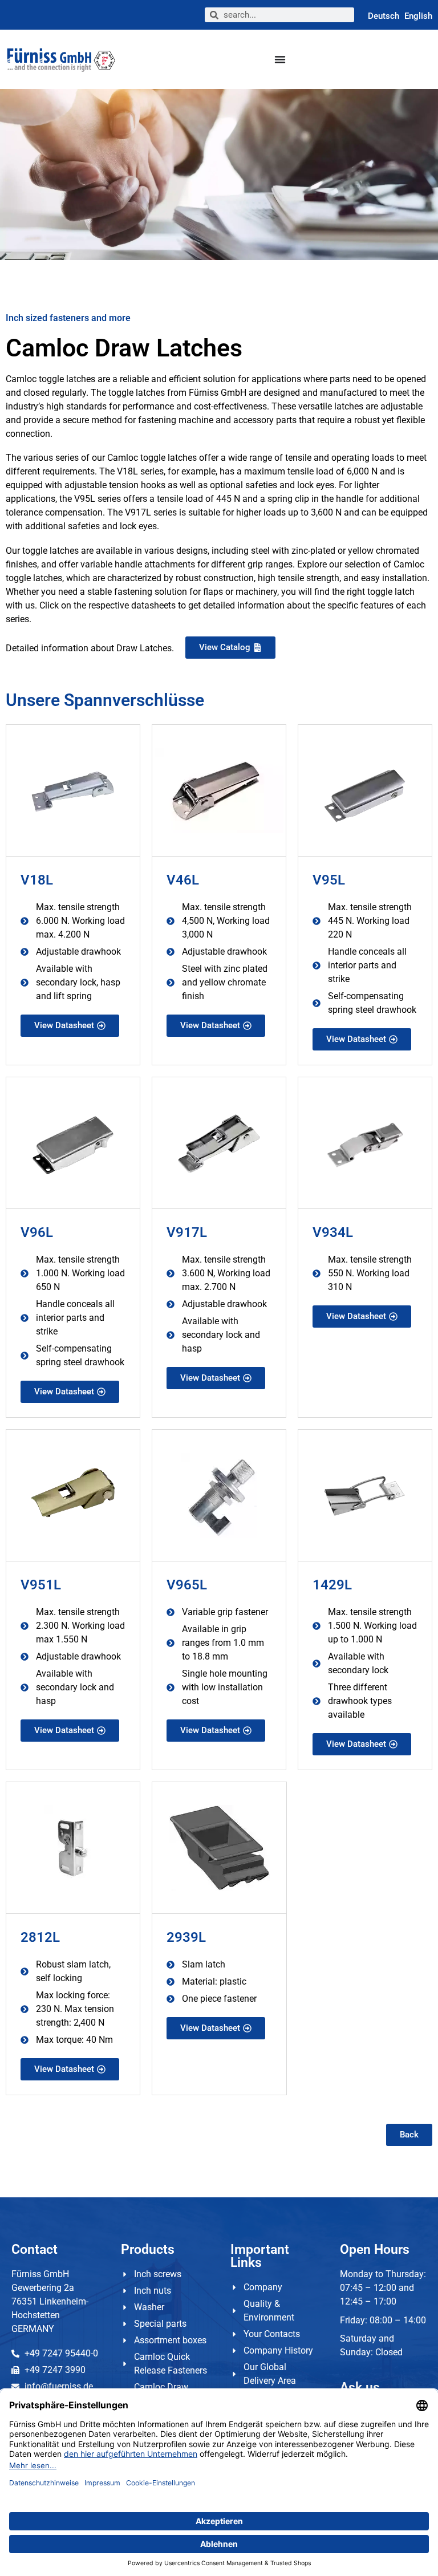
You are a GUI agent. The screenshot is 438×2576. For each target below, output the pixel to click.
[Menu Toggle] (280, 59)
